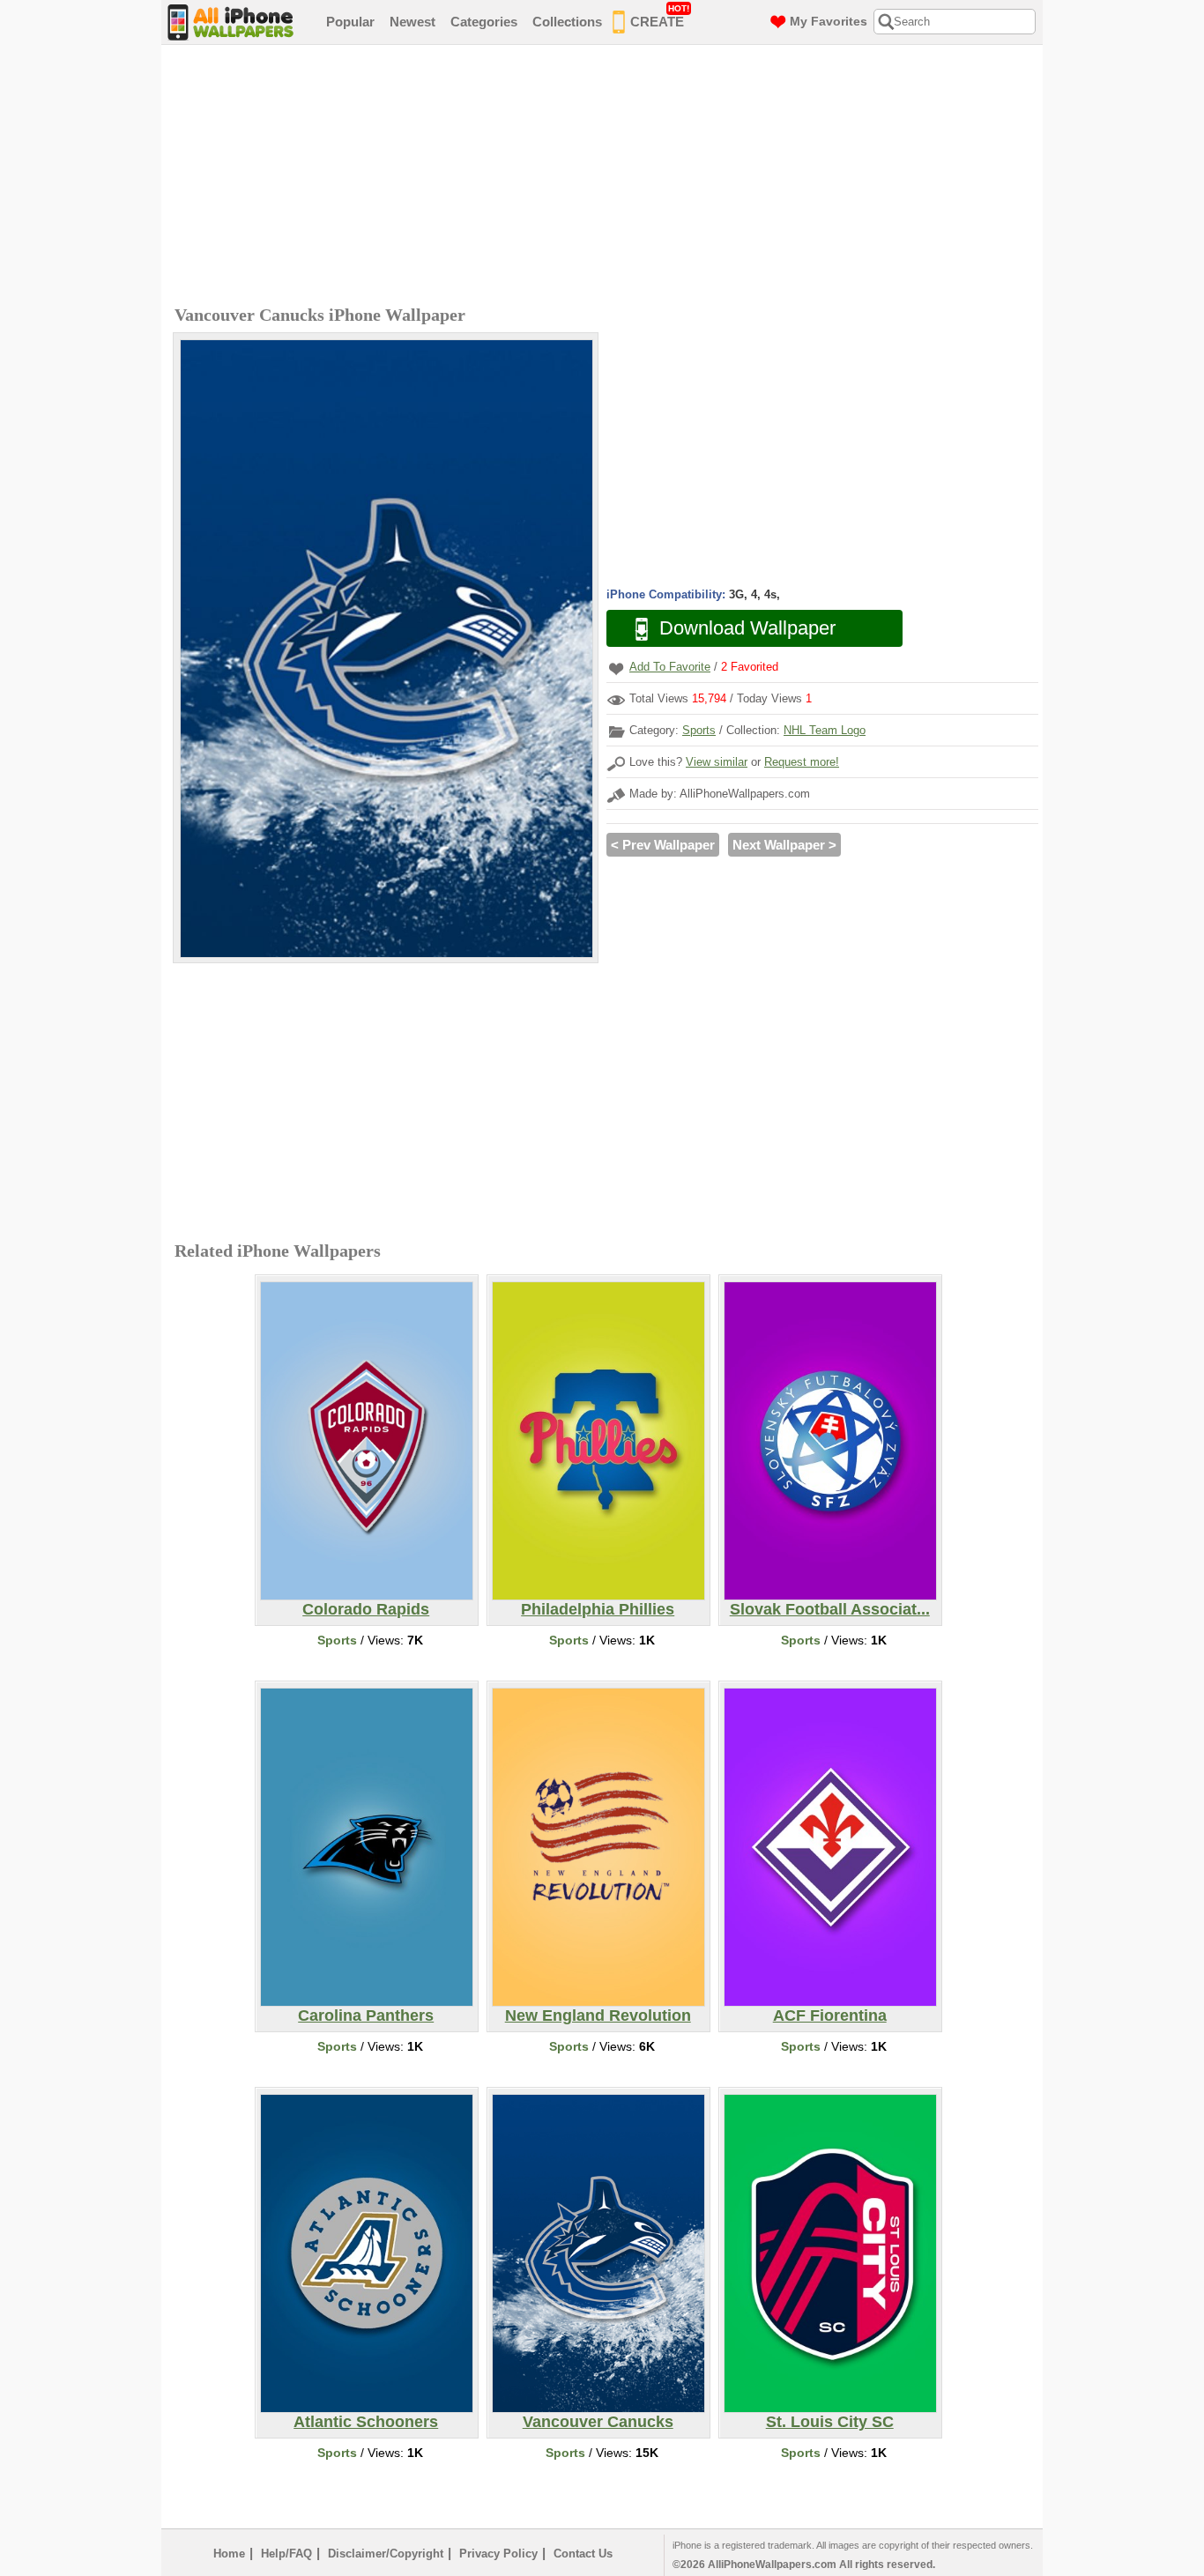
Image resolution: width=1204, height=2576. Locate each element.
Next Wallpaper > (784, 845)
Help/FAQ (286, 2554)
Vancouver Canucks (598, 2422)
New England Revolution (598, 2016)
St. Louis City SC (830, 2422)
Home (229, 2554)
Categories (484, 22)
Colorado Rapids (366, 1609)
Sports (699, 730)
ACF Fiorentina (830, 2016)
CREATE (660, 16)
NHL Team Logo (825, 730)
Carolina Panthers (366, 2016)
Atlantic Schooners (366, 2422)
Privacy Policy (498, 2554)
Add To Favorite (670, 667)
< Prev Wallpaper (663, 845)
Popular (350, 22)
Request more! (802, 762)
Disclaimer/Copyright (386, 2554)
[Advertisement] (606, 177)
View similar (717, 762)
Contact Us (583, 2554)
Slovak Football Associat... (830, 1609)
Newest (412, 22)
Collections (567, 22)
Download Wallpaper (747, 628)
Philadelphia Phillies (598, 1609)
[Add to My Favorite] (616, 668)
